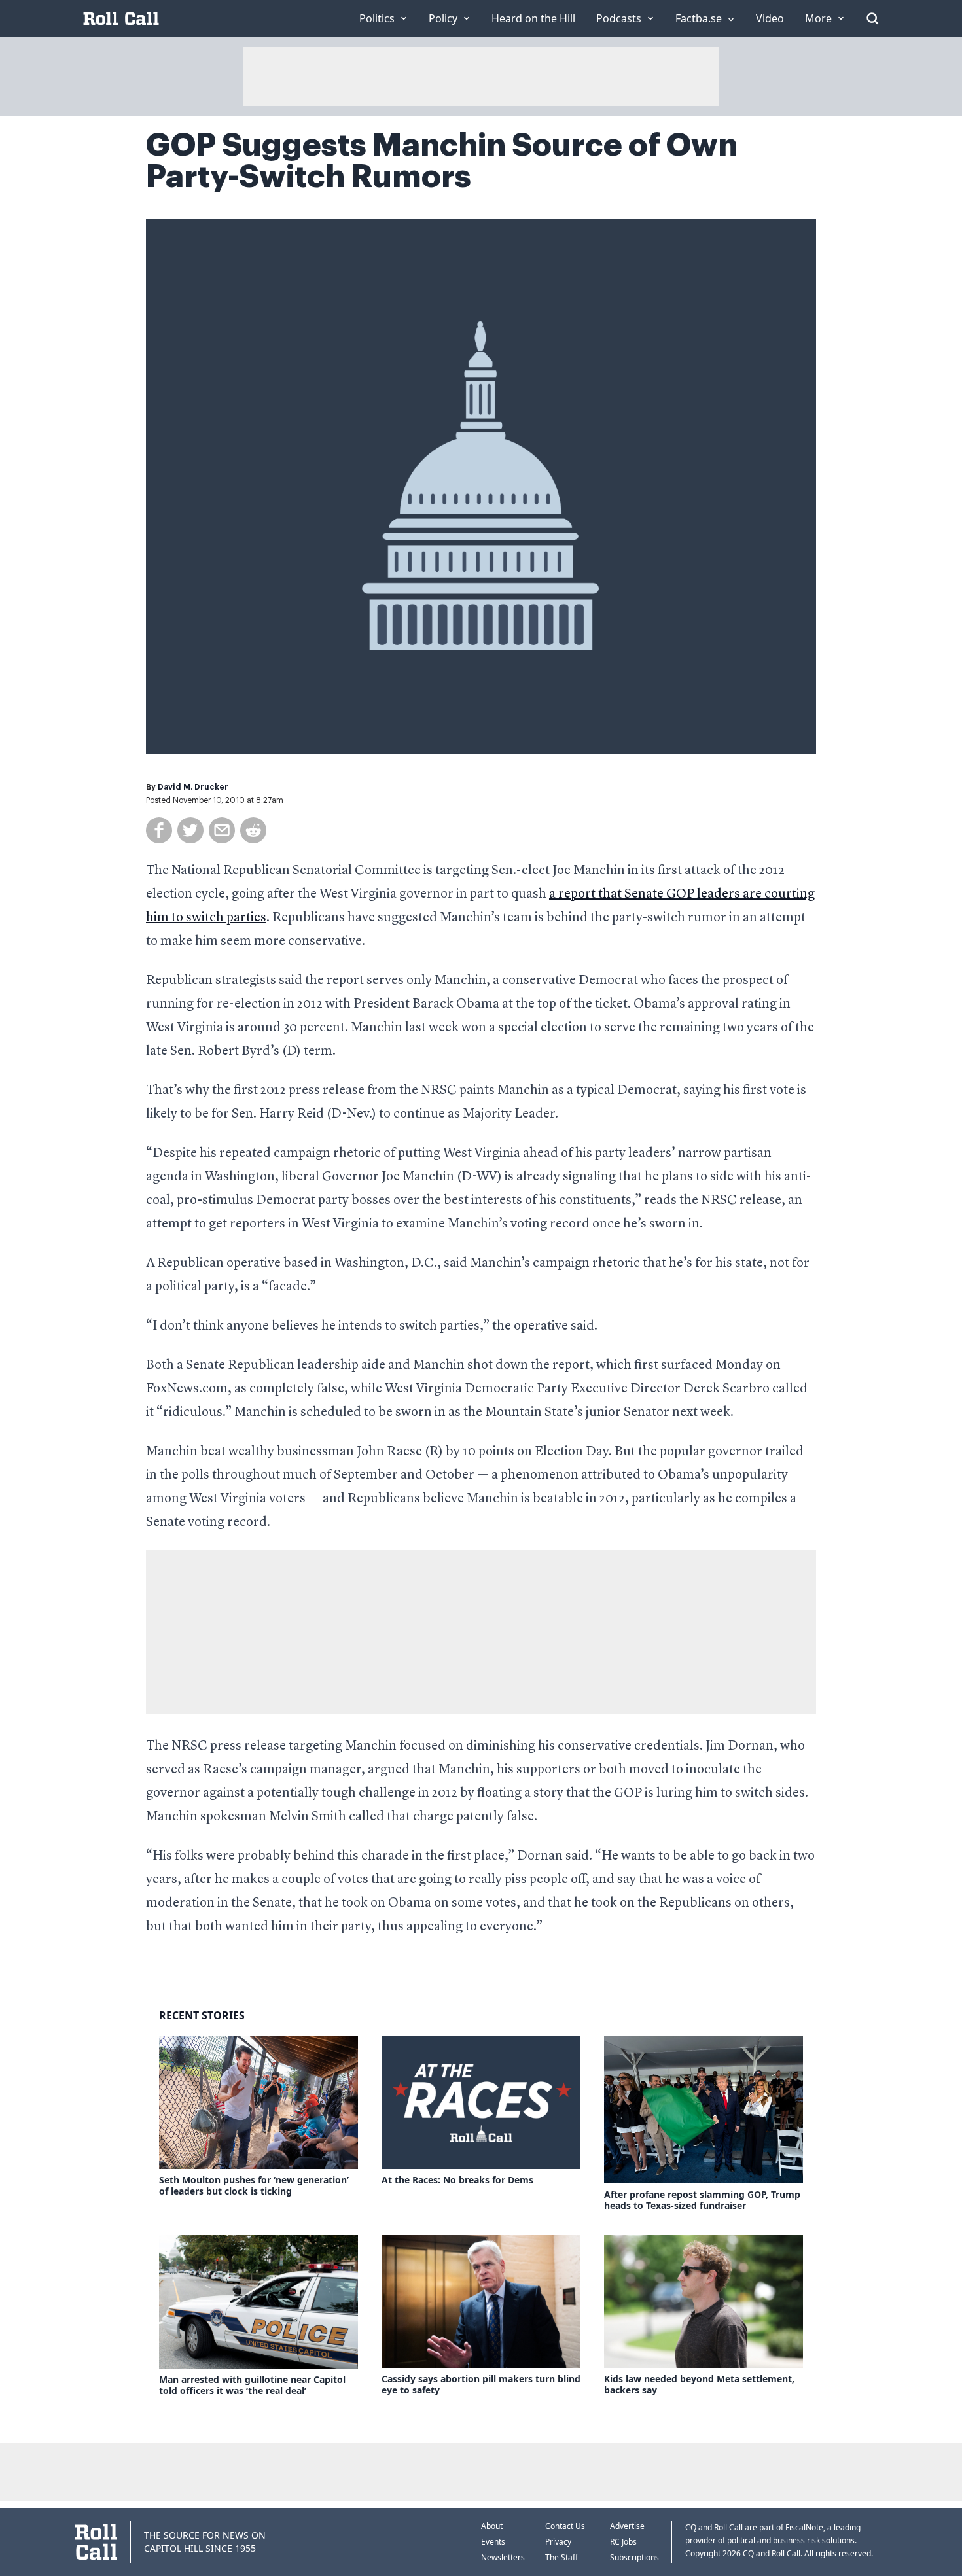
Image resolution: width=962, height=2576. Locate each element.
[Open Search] (872, 18)
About (492, 2526)
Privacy (558, 2542)
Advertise (627, 2526)
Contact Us (565, 2526)
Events (493, 2542)
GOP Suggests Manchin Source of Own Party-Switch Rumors (442, 161)
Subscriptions (634, 2557)
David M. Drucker (193, 787)
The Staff (561, 2557)
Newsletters (503, 2557)
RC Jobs (623, 2542)
